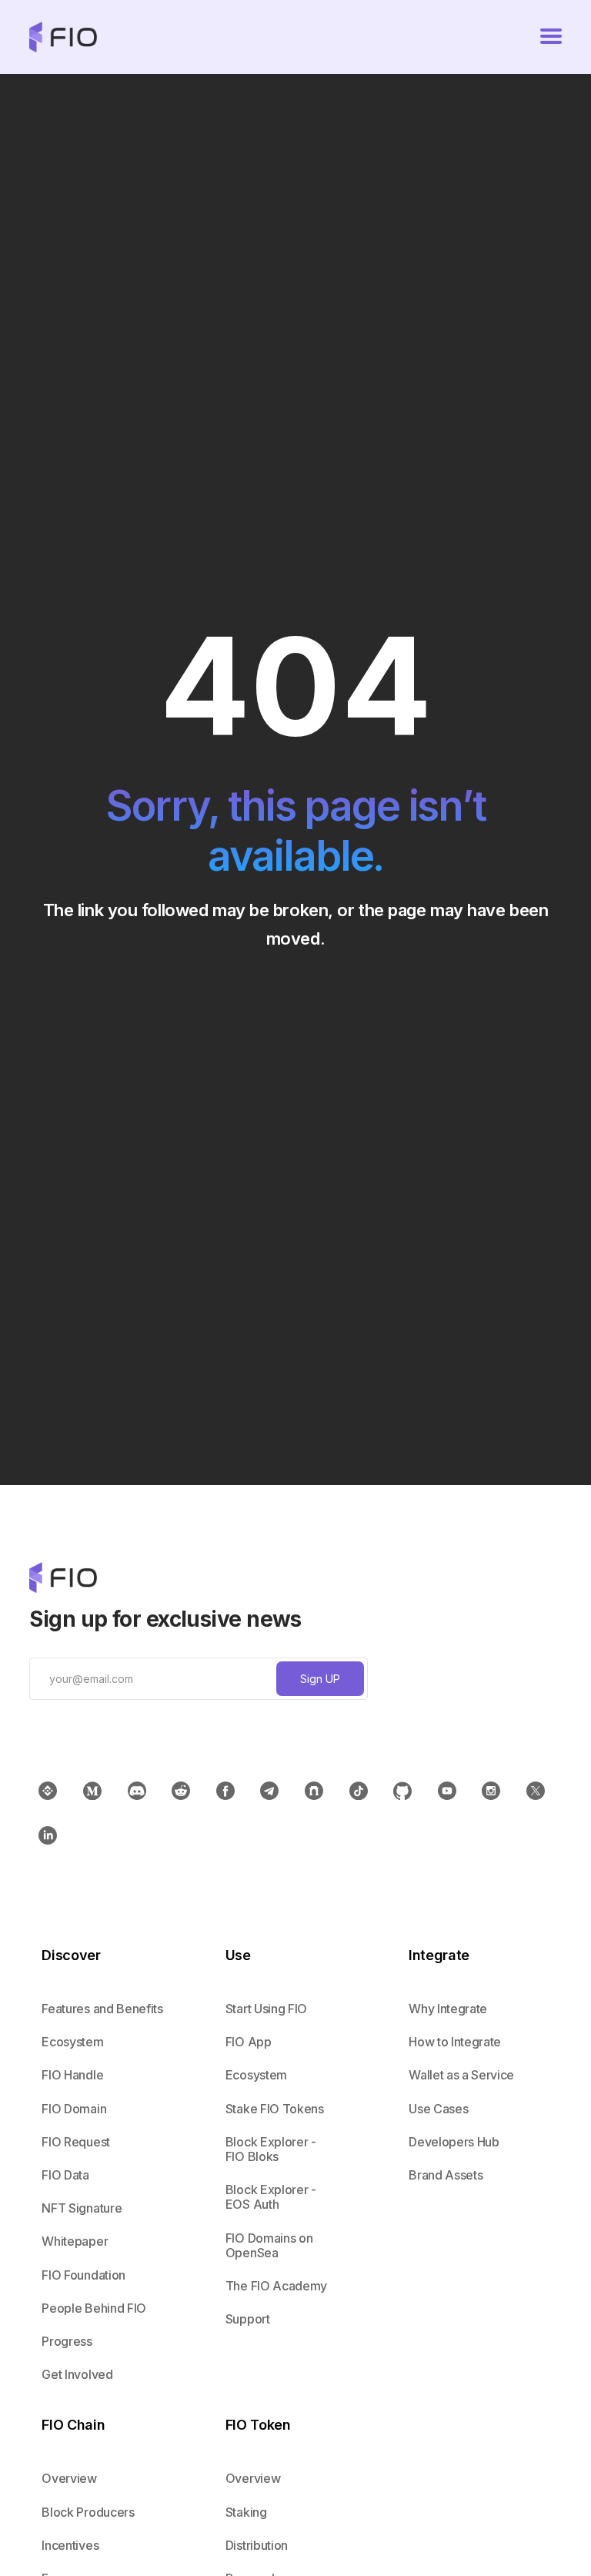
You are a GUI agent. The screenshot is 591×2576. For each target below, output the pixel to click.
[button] (551, 37)
